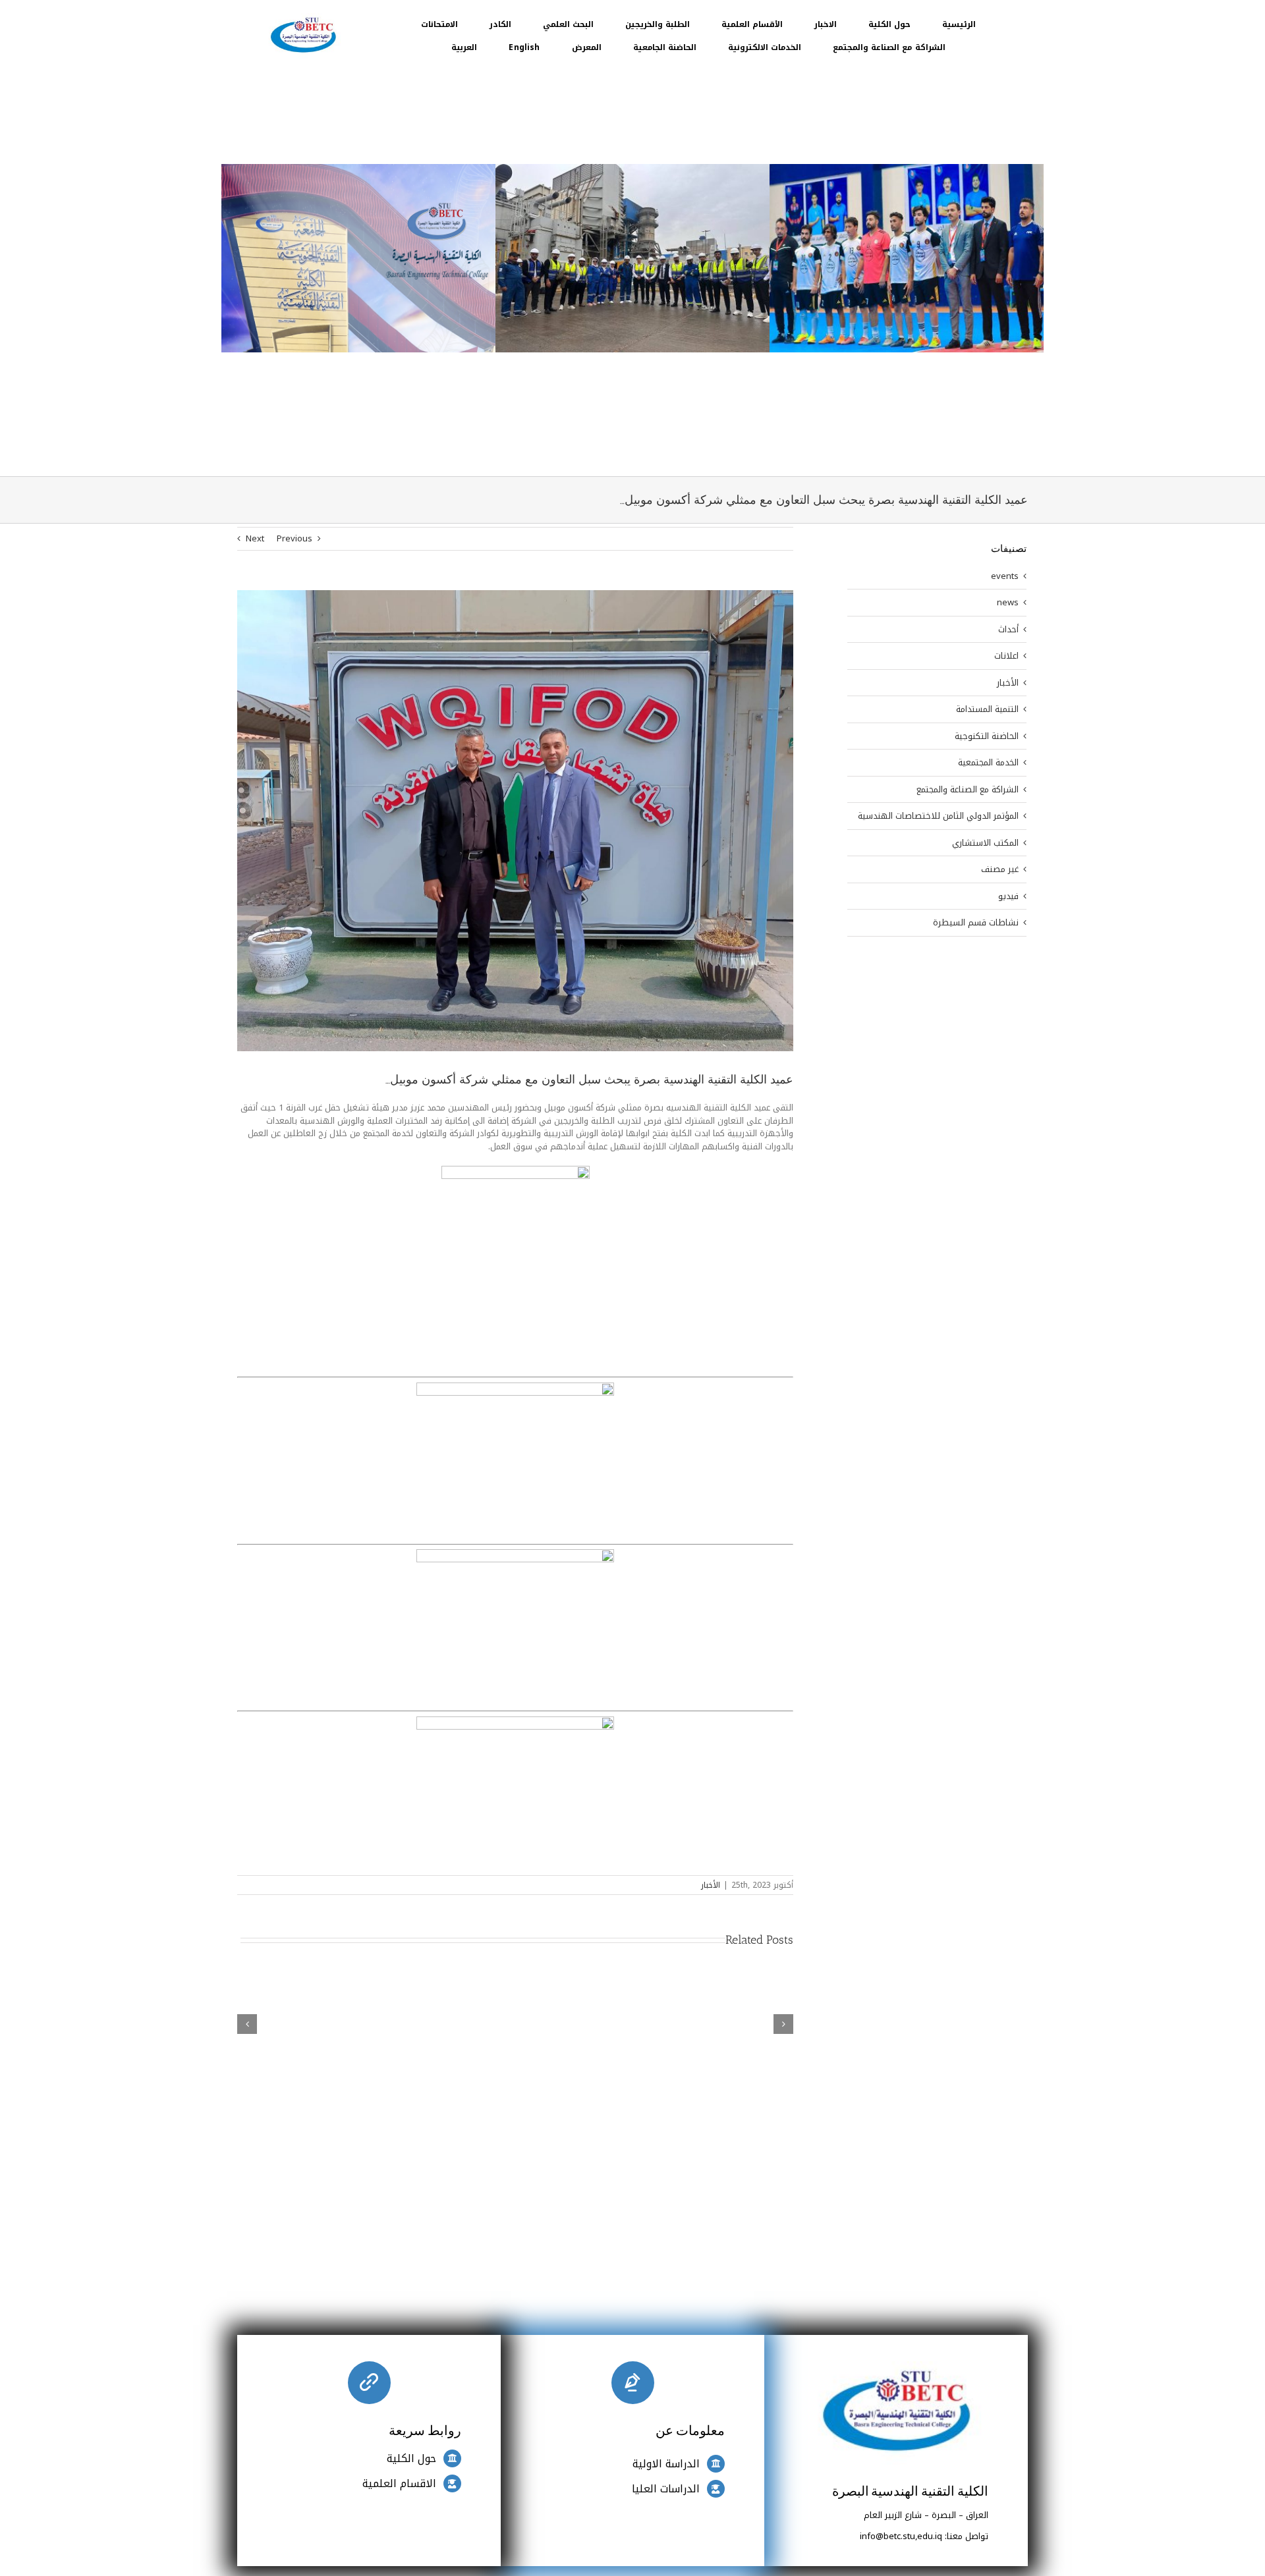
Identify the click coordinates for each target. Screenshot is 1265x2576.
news (1008, 603)
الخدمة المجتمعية (988, 763)
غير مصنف (1000, 869)
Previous (295, 538)
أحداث (1008, 630)
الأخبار (711, 1885)
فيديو (1008, 896)
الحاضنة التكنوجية (987, 736)
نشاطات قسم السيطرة (976, 923)
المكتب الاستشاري (985, 843)
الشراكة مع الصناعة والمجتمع (968, 790)
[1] (303, 17)
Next (255, 538)
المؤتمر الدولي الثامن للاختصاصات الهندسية (938, 816)
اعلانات (1006, 656)
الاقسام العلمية (399, 2483)
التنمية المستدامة (987, 709)
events (1005, 576)
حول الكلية (411, 2458)
